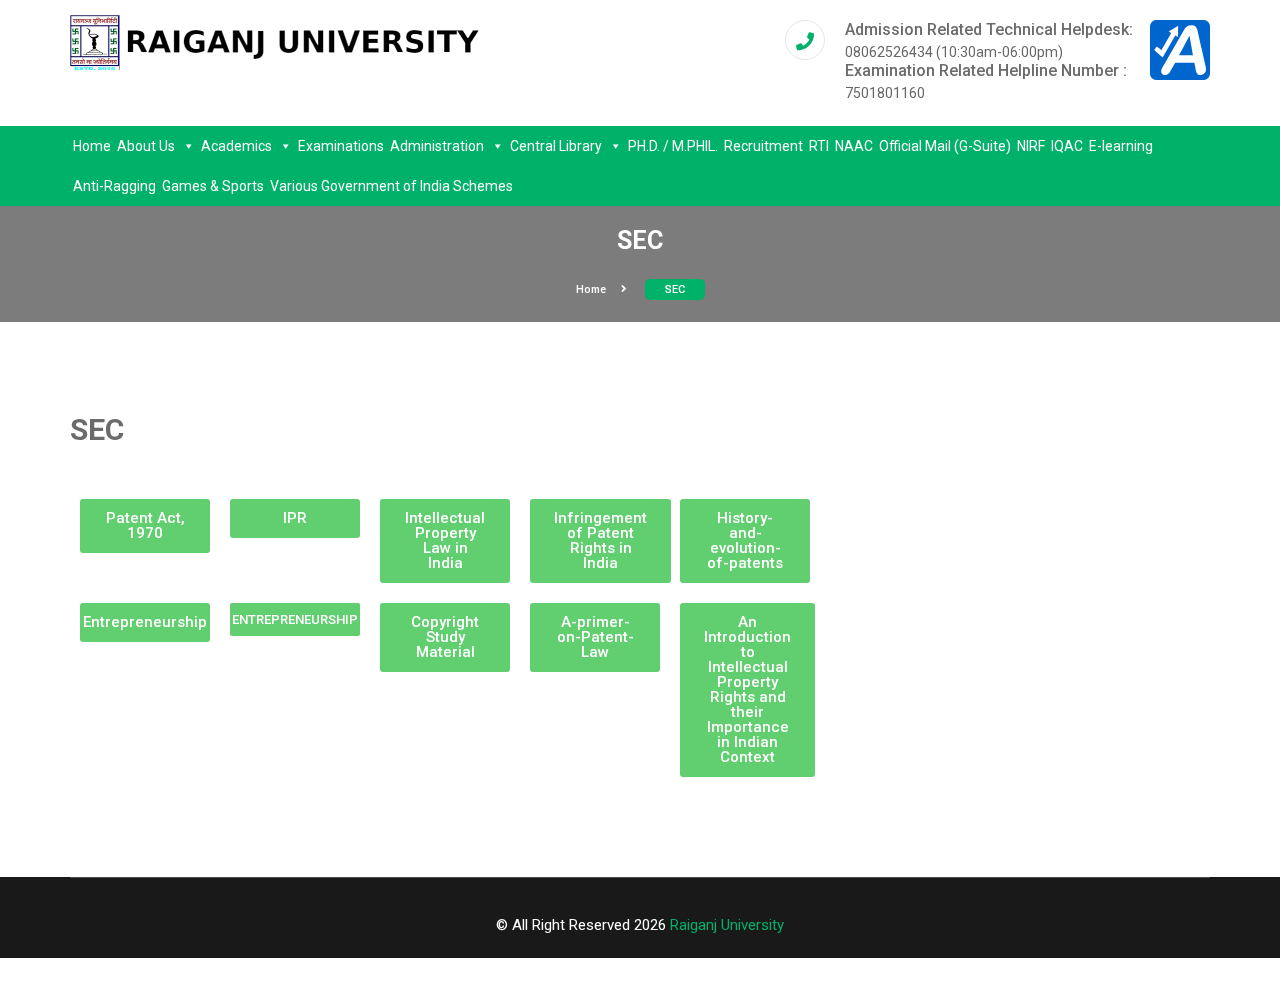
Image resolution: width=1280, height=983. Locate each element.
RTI (819, 146)
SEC (675, 289)
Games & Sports (213, 186)
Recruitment (763, 146)
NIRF (1031, 146)
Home (92, 146)
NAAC (854, 146)
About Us (146, 146)
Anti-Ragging (114, 186)
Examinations (341, 146)
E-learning (1121, 146)
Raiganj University (727, 925)
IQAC (1067, 146)
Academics (236, 146)
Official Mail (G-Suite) (945, 146)
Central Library (556, 146)
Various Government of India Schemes (391, 186)
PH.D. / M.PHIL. (673, 146)
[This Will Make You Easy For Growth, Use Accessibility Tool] (1180, 49)
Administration (437, 146)
